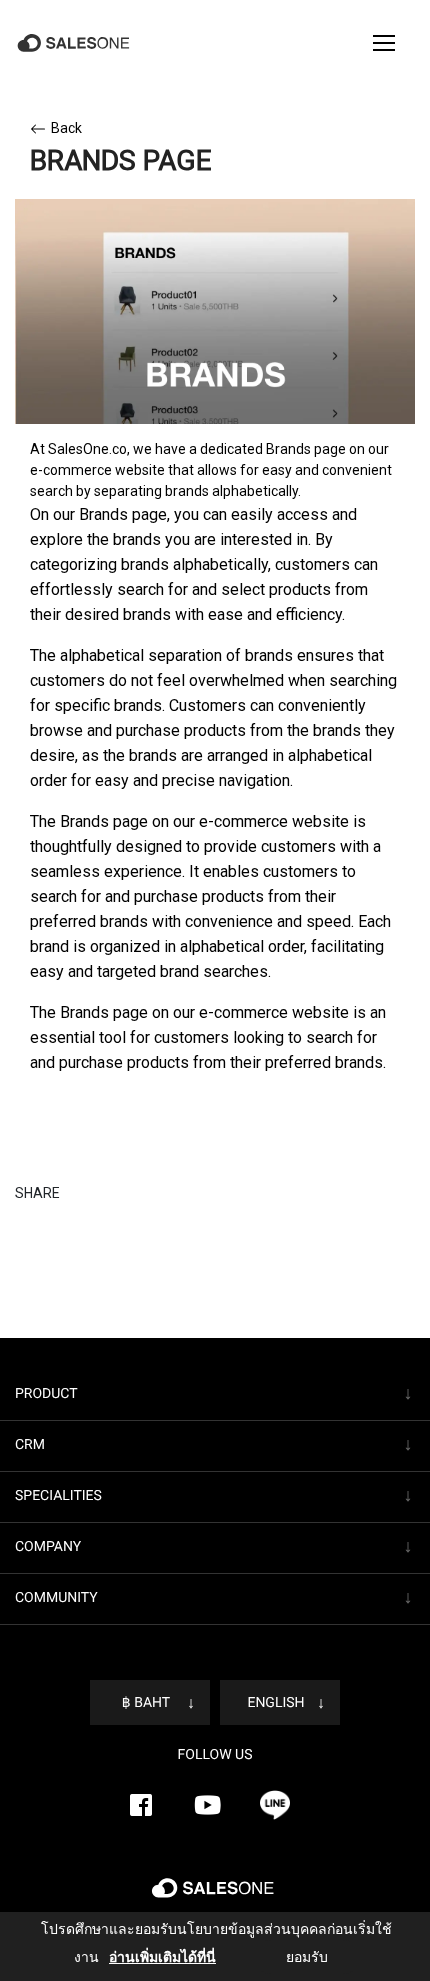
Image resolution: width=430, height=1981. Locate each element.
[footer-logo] (215, 1896)
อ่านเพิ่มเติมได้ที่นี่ (148, 1957)
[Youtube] (208, 1805)
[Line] (275, 1805)
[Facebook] (141, 1805)
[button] (384, 43)
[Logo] (75, 43)
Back (66, 128)
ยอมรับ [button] (289, 1957)
